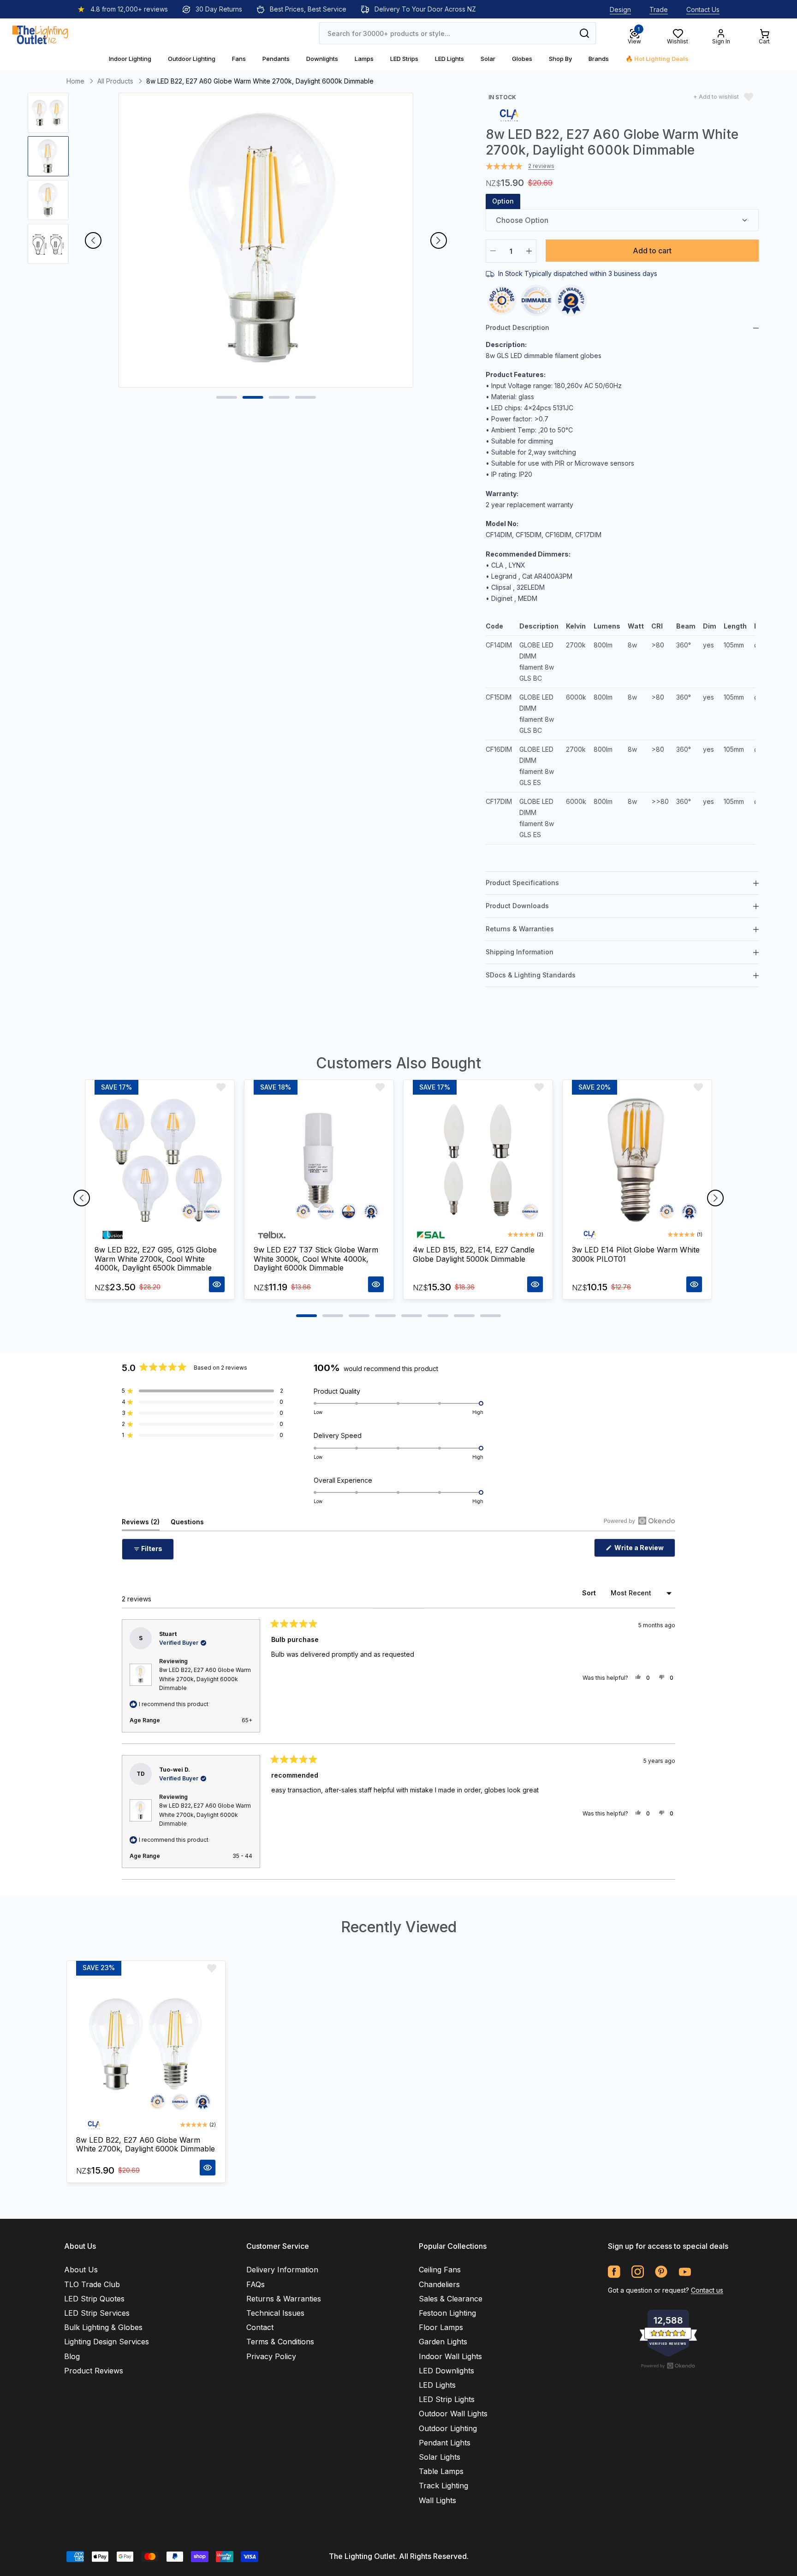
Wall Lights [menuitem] (437, 2500)
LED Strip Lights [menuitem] (447, 2399)
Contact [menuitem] (260, 2327)
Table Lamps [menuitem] (441, 2471)
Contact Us (703, 9)
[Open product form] (217, 1284)
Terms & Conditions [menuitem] (280, 2342)
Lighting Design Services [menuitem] (107, 2342)
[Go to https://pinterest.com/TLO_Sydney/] (661, 2272)
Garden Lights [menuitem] (443, 2342)
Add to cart (652, 251)
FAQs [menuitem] (256, 2284)
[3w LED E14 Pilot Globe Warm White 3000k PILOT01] (637, 1160)
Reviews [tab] (141, 1524)
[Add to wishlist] (221, 1087)
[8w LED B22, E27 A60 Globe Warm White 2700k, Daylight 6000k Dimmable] (146, 2046)
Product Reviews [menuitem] (94, 2371)
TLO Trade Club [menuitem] (92, 2284)
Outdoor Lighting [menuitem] (448, 2428)
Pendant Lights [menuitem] (445, 2443)
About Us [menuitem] (81, 2270)
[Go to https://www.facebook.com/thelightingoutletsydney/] (614, 2272)
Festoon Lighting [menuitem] (447, 2313)
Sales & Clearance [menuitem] (451, 2299)
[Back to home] (40, 33)
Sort (590, 1593)
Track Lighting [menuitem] (443, 2486)
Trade (659, 9)
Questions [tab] (187, 1524)
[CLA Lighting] (509, 115)
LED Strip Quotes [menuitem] (94, 2299)
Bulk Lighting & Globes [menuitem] (103, 2327)
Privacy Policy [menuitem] (271, 2356)
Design (620, 9)
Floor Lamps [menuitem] (441, 2327)
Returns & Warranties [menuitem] (284, 2299)
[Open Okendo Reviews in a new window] (639, 1521)
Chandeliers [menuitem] (439, 2284)
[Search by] (584, 33)
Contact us (707, 2290)
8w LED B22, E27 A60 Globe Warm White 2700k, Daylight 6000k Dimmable (205, 1679)
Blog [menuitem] (72, 2356)
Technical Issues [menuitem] (275, 2313)
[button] (202, 1391)
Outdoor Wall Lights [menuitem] (453, 2414)
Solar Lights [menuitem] (440, 2457)
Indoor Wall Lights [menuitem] (450, 2356)
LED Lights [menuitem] (437, 2385)
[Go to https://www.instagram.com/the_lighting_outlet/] (638, 2272)
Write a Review (644, 1550)
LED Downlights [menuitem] (446, 2371)
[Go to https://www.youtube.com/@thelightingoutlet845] (685, 2272)
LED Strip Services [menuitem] (97, 2313)
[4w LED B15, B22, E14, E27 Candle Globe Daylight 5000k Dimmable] (478, 1160)
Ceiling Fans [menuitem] (440, 2270)
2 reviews (541, 166)
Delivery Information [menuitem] (282, 2270)
